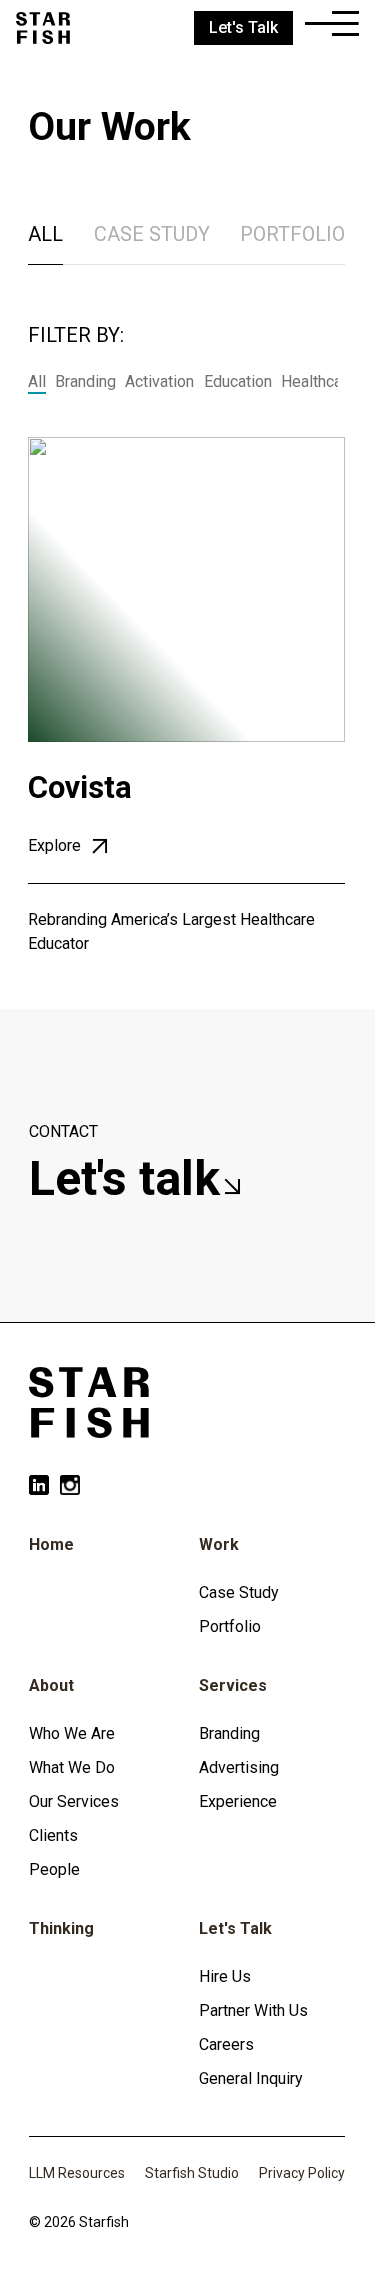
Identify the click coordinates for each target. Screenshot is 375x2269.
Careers (226, 2044)
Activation (159, 381)
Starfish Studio (192, 2173)
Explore (56, 845)
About (51, 1685)
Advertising (239, 1767)
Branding (85, 381)
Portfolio (292, 234)
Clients (53, 1835)
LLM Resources (77, 2173)
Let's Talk (235, 1928)
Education (238, 381)
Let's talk (130, 1178)
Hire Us (225, 1976)
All (45, 234)
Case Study (239, 1592)
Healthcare (318, 381)
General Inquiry (251, 2078)
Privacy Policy (302, 2173)
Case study (152, 234)
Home (51, 1544)
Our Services (74, 1801)
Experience (238, 1801)
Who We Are (72, 1733)
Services (233, 1685)
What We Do (72, 1767)
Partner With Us (253, 2010)
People (54, 1869)
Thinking (61, 1928)
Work (219, 1544)
